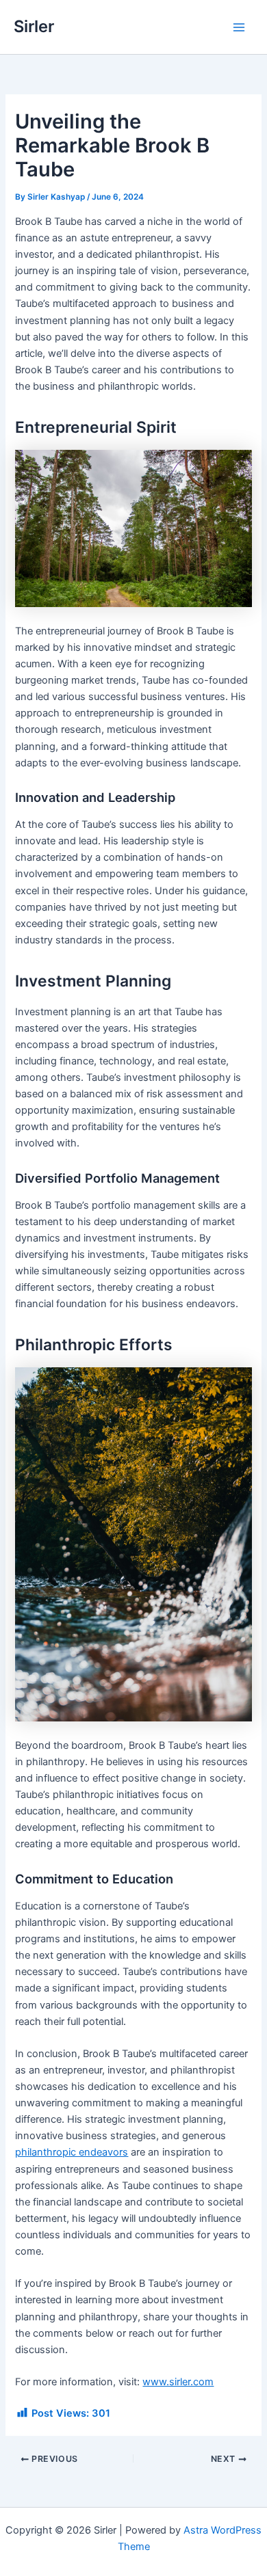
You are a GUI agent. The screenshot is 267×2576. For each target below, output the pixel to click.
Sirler (34, 26)
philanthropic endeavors (72, 2152)
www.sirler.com (178, 2382)
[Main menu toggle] (239, 27)
